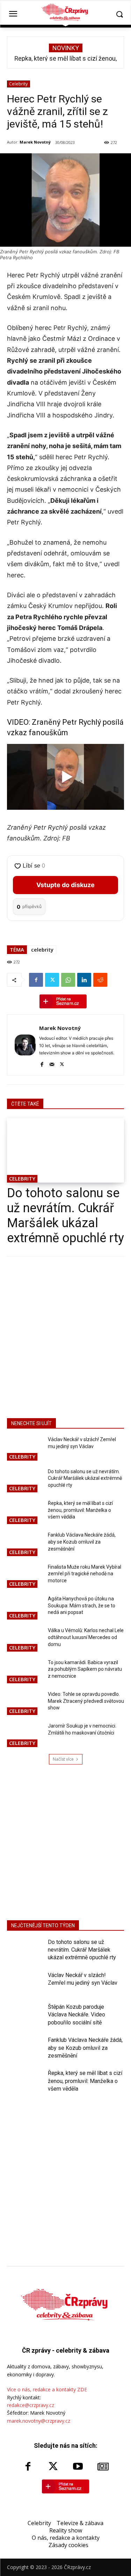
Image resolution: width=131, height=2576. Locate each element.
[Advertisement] (65, 1336)
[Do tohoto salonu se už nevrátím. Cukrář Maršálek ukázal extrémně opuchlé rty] (65, 1150)
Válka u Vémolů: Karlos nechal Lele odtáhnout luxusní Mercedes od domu (86, 1637)
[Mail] (52, 1063)
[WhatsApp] (68, 980)
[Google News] (103, 2467)
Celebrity (19, 84)
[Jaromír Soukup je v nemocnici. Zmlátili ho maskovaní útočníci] (25, 1735)
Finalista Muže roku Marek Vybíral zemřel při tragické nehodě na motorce (85, 1574)
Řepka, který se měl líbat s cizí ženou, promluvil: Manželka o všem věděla (80, 1510)
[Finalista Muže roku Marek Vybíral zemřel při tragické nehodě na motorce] (25, 1577)
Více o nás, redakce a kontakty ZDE (47, 2389)
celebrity (42, 949)
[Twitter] (52, 980)
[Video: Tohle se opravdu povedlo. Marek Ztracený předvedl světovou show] (25, 1704)
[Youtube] (78, 2467)
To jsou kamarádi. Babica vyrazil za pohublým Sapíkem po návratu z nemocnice (85, 1669)
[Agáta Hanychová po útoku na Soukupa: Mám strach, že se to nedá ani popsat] (25, 1608)
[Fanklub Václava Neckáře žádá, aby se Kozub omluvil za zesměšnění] (25, 1544)
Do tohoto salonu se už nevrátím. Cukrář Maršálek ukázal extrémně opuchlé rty (65, 1216)
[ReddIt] (100, 980)
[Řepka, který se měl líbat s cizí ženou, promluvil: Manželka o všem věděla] (25, 1513)
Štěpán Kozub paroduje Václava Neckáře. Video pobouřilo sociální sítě (77, 2015)
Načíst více (63, 1759)
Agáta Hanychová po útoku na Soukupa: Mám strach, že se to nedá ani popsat (82, 1605)
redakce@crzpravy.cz (31, 2405)
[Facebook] (36, 980)
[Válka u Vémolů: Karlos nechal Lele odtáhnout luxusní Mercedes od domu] (25, 1640)
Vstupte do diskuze (65, 885)
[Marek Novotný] (25, 1045)
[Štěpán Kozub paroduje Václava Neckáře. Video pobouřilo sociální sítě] (25, 2016)
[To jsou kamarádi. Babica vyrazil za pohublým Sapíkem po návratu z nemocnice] (25, 1672)
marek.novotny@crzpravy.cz (39, 2421)
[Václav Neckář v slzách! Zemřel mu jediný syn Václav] (25, 1449)
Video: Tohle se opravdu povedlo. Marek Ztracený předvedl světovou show (86, 1701)
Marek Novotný (35, 142)
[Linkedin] (84, 980)
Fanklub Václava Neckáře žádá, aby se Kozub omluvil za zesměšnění (82, 1542)
